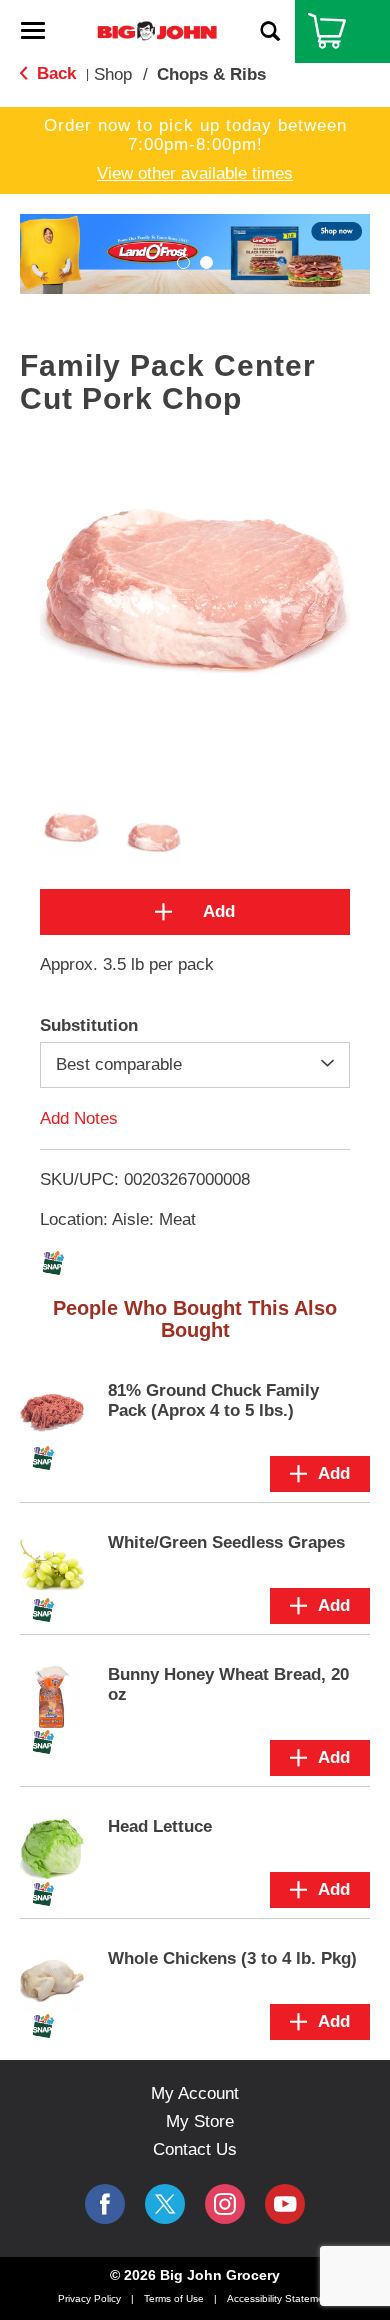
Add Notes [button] (79, 1118)
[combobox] (195, 1065)
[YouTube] (225, 2204)
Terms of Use (174, 2298)
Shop (113, 74)
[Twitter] (165, 2204)
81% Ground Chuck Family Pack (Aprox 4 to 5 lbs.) (213, 1400)
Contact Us (195, 2149)
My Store (200, 2121)
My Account (195, 2093)
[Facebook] (105, 2204)
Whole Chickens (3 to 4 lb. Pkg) (232, 1958)
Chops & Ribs (211, 74)
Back (54, 73)
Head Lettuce (160, 1826)
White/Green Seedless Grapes (226, 1542)
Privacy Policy (89, 2298)
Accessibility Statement (280, 2298)
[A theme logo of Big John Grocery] (157, 30)
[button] (183, 262)
